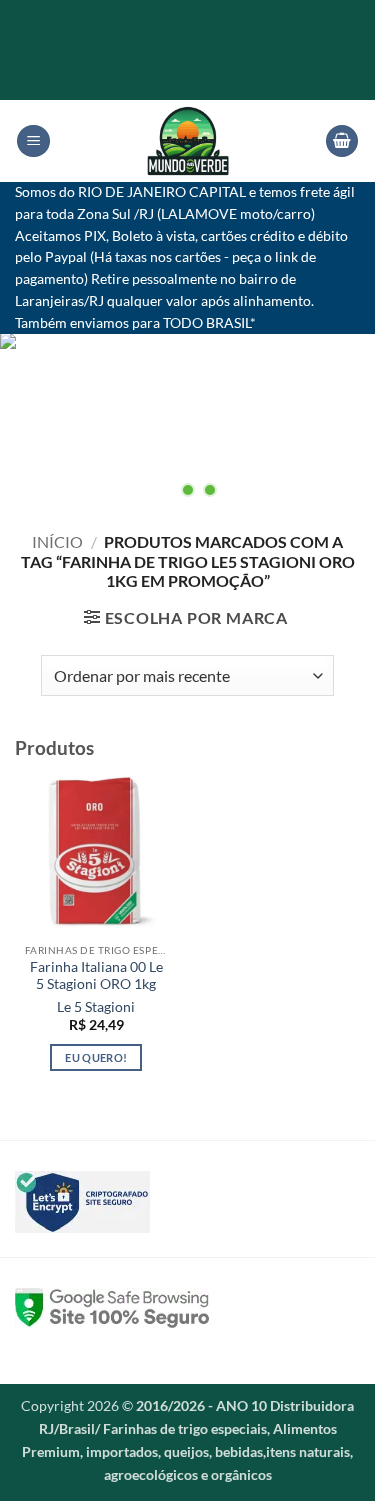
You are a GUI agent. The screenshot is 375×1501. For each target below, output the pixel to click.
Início (57, 541)
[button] (33, 141)
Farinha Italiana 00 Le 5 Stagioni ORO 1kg (96, 976)
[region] (187, 419)
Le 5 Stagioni (96, 1007)
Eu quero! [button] (96, 1057)
